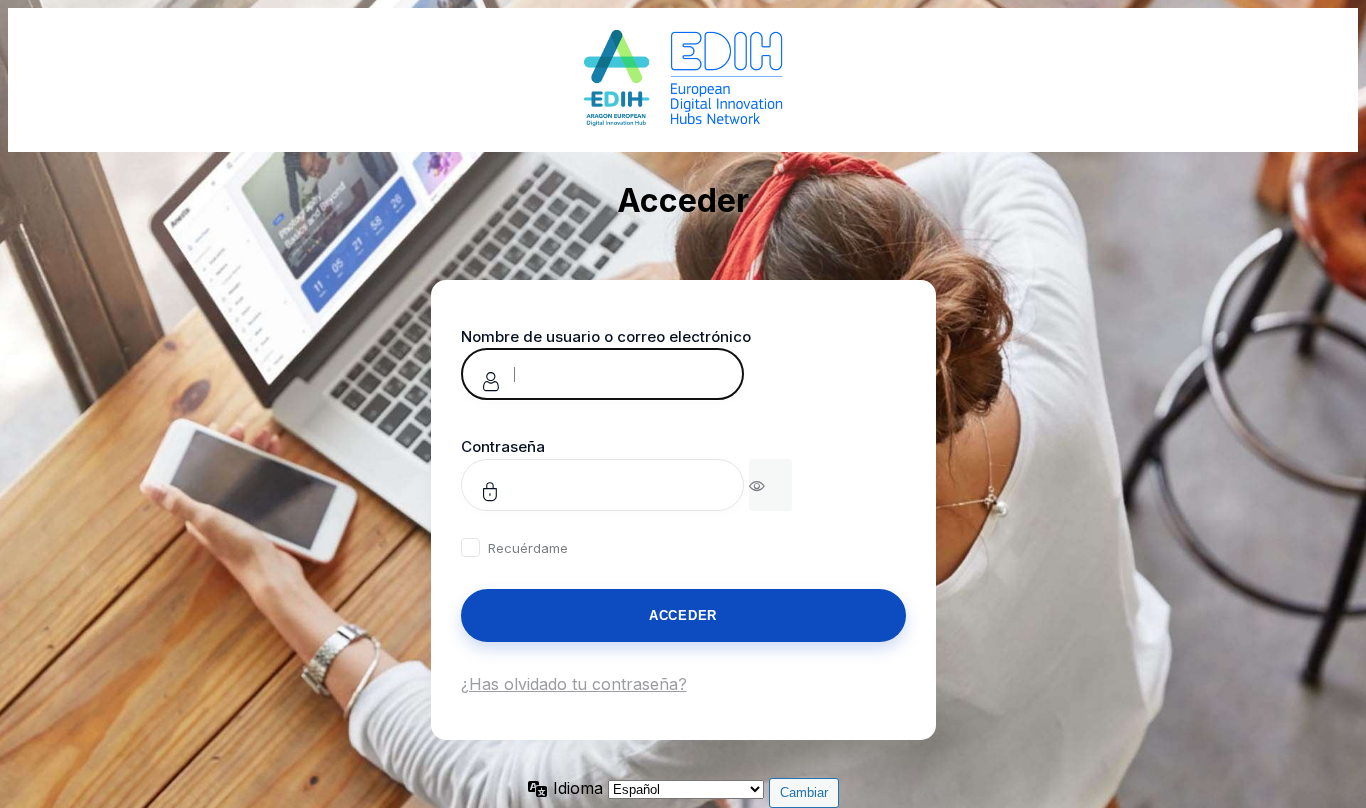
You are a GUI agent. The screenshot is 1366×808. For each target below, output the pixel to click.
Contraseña (503, 446)
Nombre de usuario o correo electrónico (606, 336)
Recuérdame (528, 548)
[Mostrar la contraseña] (770, 485)
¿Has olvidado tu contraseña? (574, 684)
